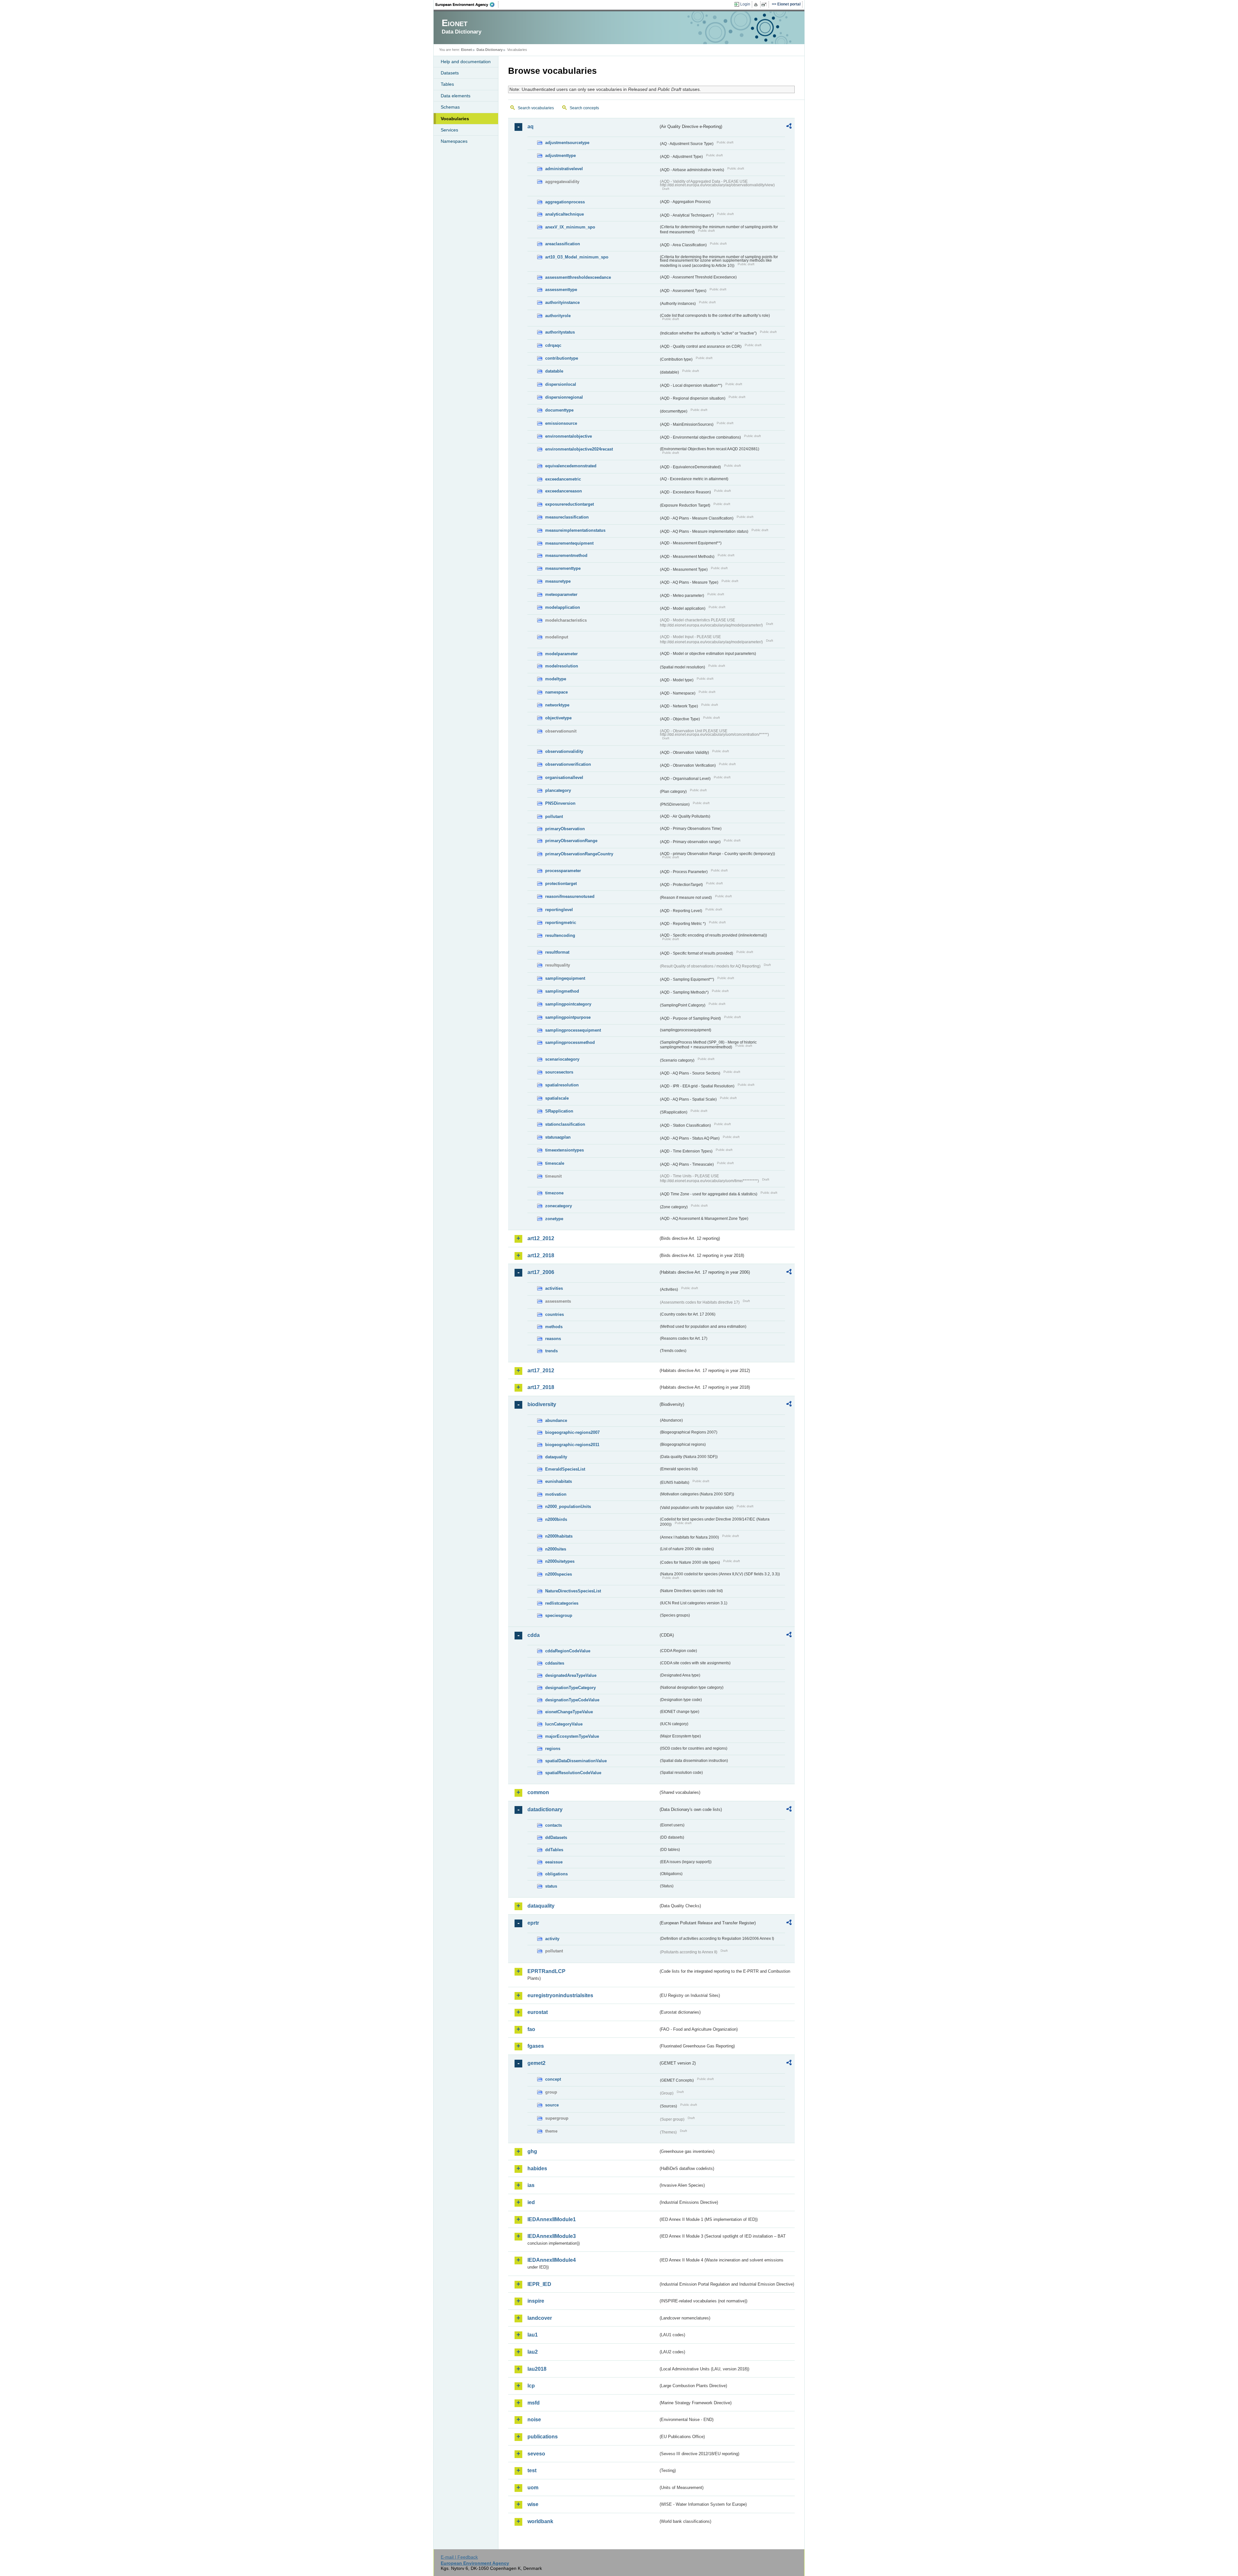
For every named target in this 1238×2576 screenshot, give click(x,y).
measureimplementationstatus (575, 530)
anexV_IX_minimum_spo (570, 227)
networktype (557, 705)
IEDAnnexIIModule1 (552, 2219)
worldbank (540, 2521)
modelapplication (563, 607)
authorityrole (558, 316)
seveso (536, 2454)
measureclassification (567, 517)
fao (531, 2029)
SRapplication (559, 1111)
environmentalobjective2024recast (579, 449)
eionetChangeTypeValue (569, 1712)
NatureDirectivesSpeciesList (573, 1591)
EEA (467, 5)
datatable (554, 371)
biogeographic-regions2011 (572, 1445)
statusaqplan (558, 1137)
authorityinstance (562, 302)
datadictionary (545, 1809)
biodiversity (542, 1404)
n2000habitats (559, 1536)
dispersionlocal (561, 384)
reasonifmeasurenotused (570, 896)
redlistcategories (562, 1603)
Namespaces (454, 141)
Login (745, 4)
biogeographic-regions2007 (572, 1432)
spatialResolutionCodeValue (573, 1773)
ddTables (554, 1850)
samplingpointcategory (568, 1004)
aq (531, 126)
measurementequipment (569, 543)
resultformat (557, 952)
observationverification (568, 764)
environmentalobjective (569, 436)
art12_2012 (541, 1238)
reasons (553, 1339)
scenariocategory (562, 1059)
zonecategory (559, 1206)
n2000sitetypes (560, 1561)
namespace (556, 692)
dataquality (556, 1457)
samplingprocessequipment (573, 1030)
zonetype (554, 1219)
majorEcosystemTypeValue (572, 1736)
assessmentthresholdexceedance (578, 277)
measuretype (558, 581)
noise (534, 2420)
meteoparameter (561, 594)
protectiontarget (561, 884)
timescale (555, 1163)
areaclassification (563, 244)
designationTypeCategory (570, 1688)
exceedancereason (564, 491)
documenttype (559, 410)
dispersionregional (564, 397)
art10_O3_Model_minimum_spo (577, 257)
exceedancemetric (563, 479)
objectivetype (558, 718)
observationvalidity (564, 751)
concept (553, 2079)
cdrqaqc (553, 345)
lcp (531, 2386)
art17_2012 (541, 1371)
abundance (556, 1420)
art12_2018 (541, 1255)
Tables (447, 84)
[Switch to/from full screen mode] (765, 5)
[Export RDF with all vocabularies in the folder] (789, 127)
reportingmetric (561, 923)
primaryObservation (565, 829)
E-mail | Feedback (459, 2557)
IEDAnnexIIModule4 (552, 2260)
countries (555, 1314)
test (532, 2470)
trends (551, 1351)
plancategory (558, 790)
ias (531, 2185)
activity (552, 1939)
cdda (534, 1635)
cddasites (555, 1663)
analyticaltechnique (565, 214)
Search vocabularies (536, 108)
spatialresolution (562, 1085)
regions (553, 1749)
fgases (536, 2046)
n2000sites (556, 1549)
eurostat (538, 2012)
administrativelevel (564, 169)
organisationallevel (564, 778)
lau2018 (537, 2369)
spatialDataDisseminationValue (576, 1761)
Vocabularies (455, 119)
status (551, 1886)
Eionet (467, 50)
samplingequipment (565, 978)
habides (537, 2168)
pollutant (554, 817)
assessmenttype (561, 290)
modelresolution (562, 666)
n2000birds (556, 1519)
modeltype (556, 679)
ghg (532, 2151)
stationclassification (565, 1124)
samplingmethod (562, 991)
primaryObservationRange (571, 841)
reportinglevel (559, 910)
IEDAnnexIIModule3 (552, 2236)
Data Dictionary (490, 50)
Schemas (450, 107)
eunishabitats (559, 1481)
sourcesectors (559, 1072)
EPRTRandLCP (546, 1971)
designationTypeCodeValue (572, 1700)
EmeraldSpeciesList (565, 1469)
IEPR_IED (539, 2284)
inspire (536, 2301)
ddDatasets (556, 1837)
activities (554, 1288)
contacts (554, 1825)
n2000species (559, 1574)
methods (554, 1327)
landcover (540, 2318)
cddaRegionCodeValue (568, 1651)
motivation (556, 1494)
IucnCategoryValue (564, 1724)
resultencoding (560, 935)
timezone (554, 1193)
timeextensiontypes (565, 1150)
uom (533, 2488)
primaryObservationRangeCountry (579, 854)
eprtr (533, 1923)
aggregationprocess (565, 202)
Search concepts (584, 108)
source (552, 2105)
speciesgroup (559, 1615)
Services (449, 130)
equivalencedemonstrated (571, 466)
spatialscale (557, 1098)
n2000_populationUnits (568, 1507)
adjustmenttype (560, 156)
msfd (534, 2403)
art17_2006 (541, 1272)
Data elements (456, 96)
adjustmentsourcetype (567, 143)
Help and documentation (466, 62)
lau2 (533, 2352)
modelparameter (561, 654)
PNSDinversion (560, 803)
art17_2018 (541, 1387)
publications (543, 2437)
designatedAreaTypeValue (571, 1675)
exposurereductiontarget (570, 504)
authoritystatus (560, 332)
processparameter (563, 871)
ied (531, 2202)
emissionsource (561, 423)
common (538, 1792)
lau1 (533, 2335)
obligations (556, 1874)
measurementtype (563, 568)
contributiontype (562, 358)
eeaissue (554, 1862)
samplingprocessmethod (570, 1042)
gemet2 (536, 2063)
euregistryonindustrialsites (560, 1995)
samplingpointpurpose (568, 1017)
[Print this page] (757, 5)
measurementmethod (566, 555)
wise (533, 2504)
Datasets (450, 73)
